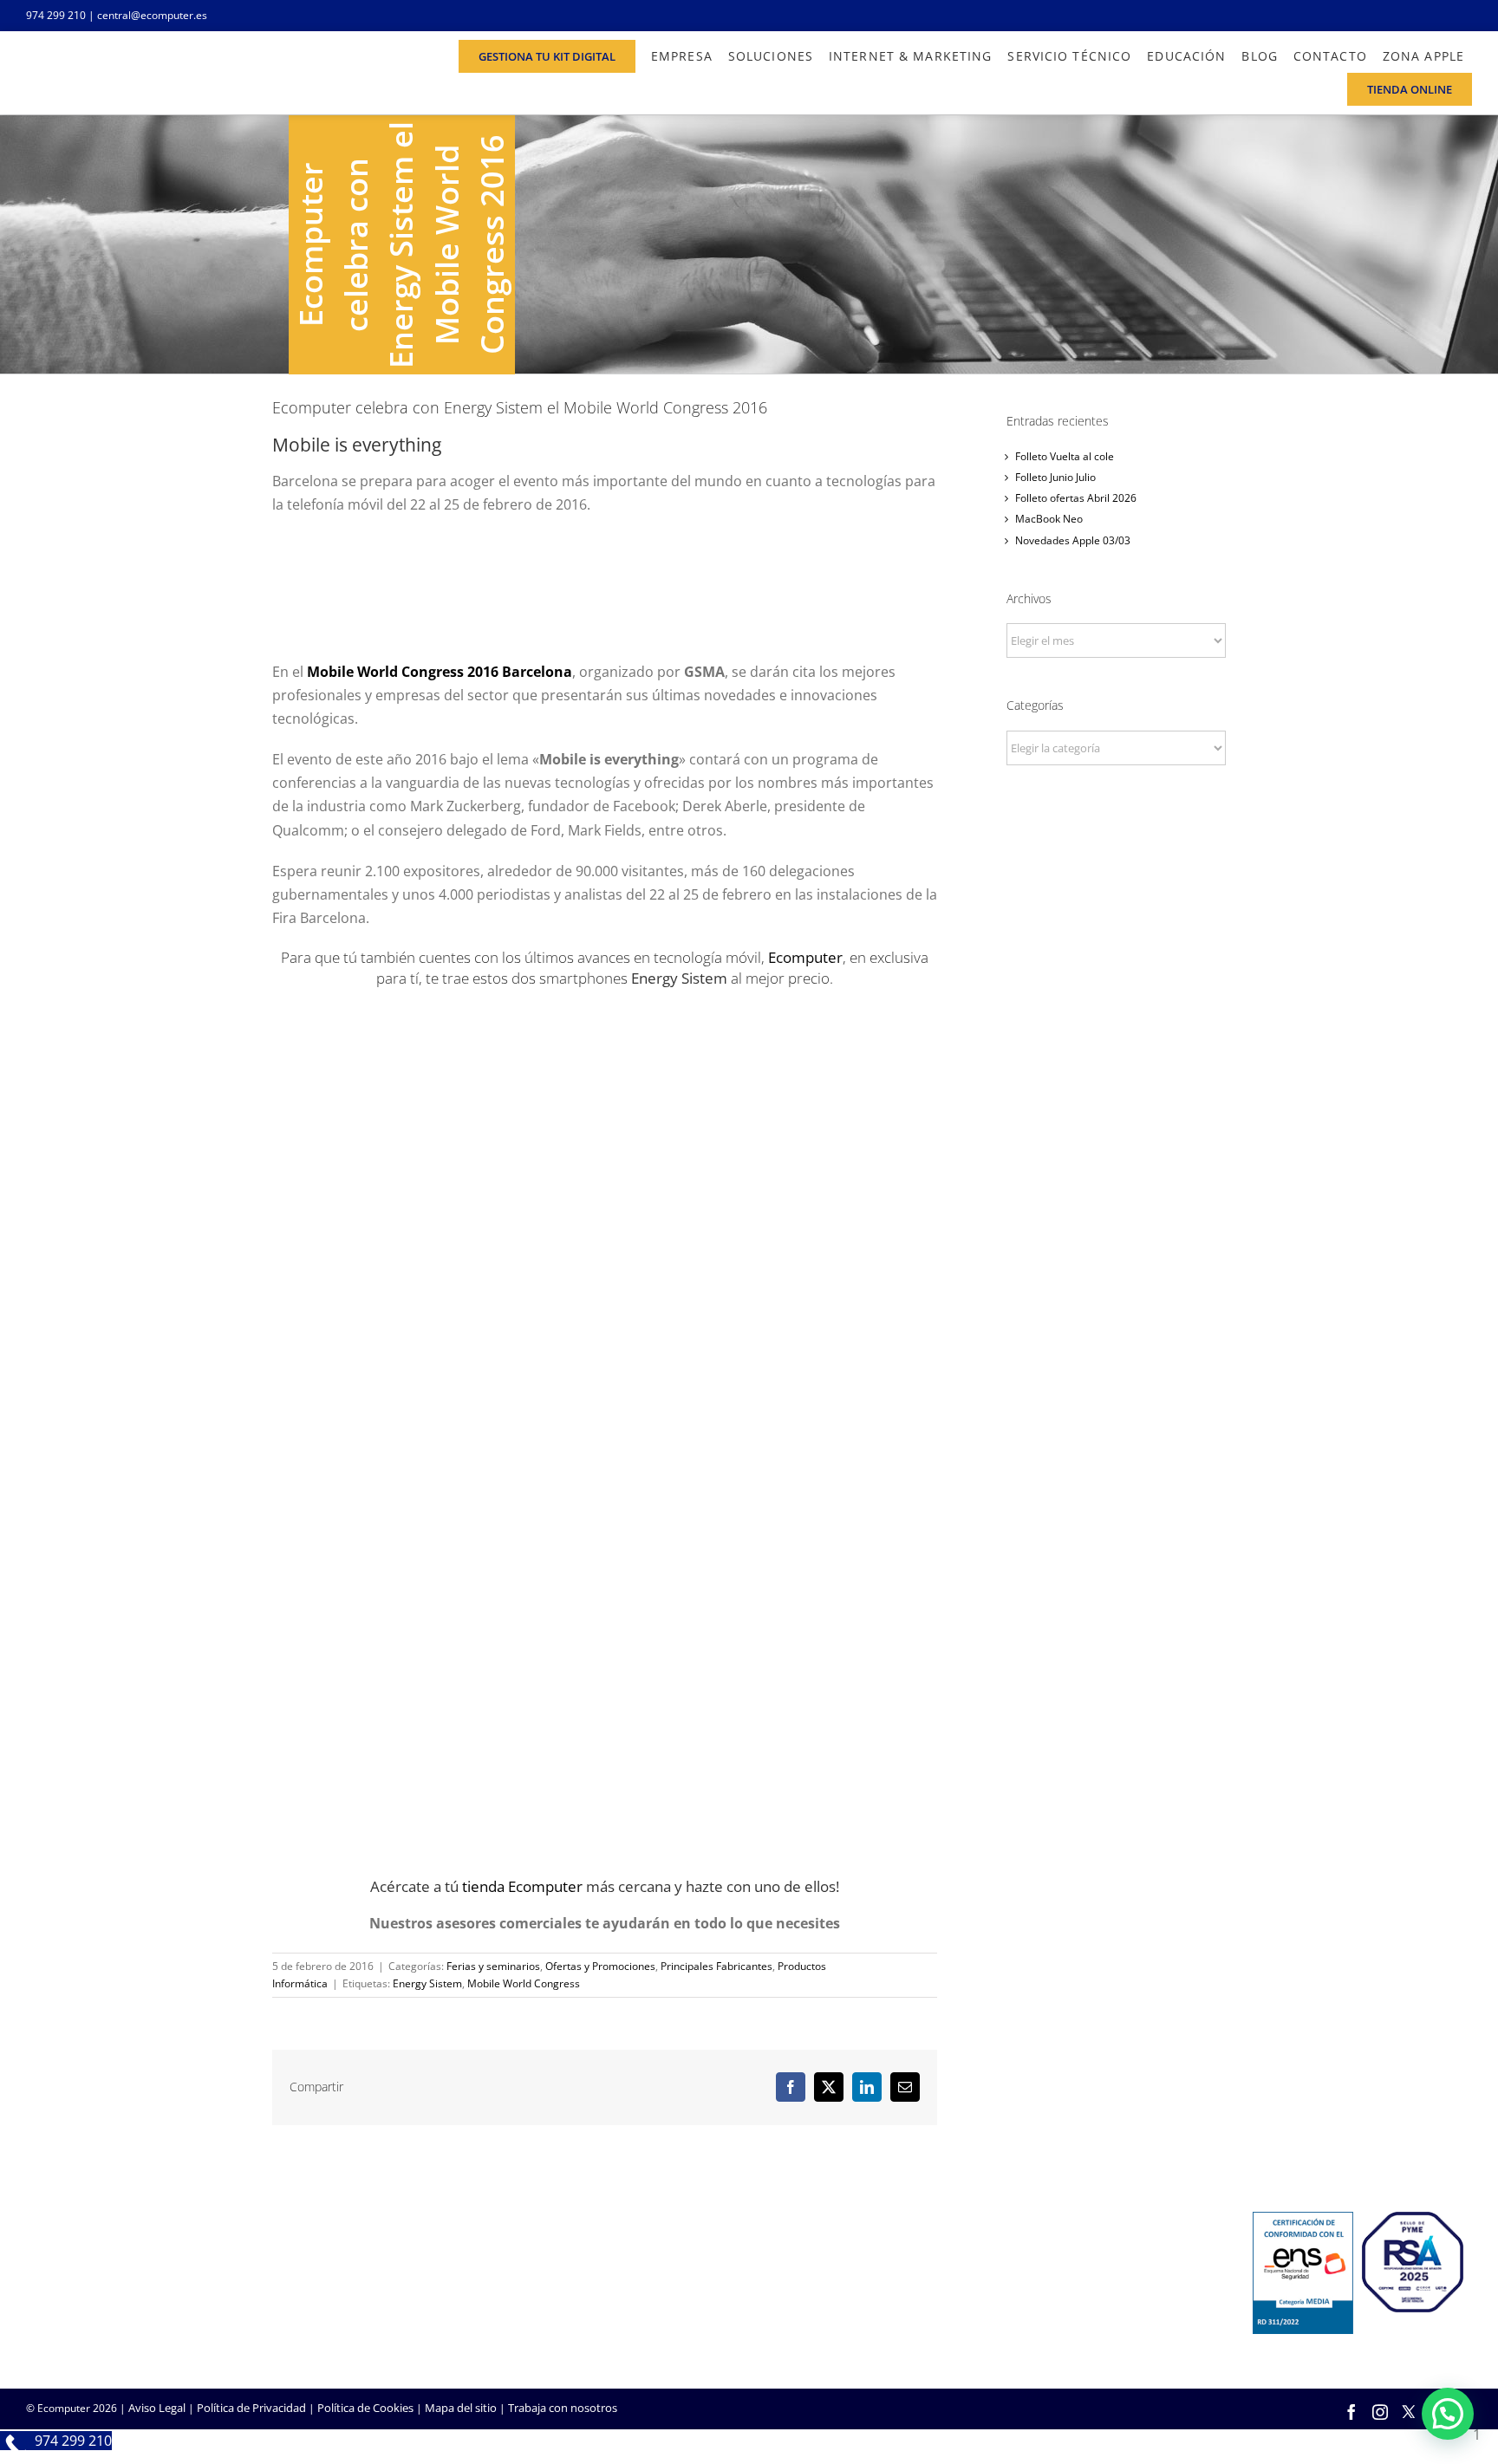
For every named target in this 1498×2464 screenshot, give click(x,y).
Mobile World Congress (524, 1983)
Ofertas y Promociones (600, 1966)
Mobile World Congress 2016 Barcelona (440, 672)
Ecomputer (805, 957)
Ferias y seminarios (493, 1966)
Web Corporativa (806, 2259)
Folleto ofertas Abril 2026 (1076, 498)
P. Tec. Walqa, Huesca (81, 2279)
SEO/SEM (786, 2329)
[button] (1448, 2414)
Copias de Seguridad (1060, 2329)
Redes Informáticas (566, 2259)
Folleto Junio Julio (1055, 477)
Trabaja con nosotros (563, 2408)
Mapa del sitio (461, 2408)
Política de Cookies (365, 2408)
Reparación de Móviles (1065, 2305)
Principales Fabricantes (716, 1966)
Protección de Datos (569, 2329)
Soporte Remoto (1050, 2282)
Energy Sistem (427, 1983)
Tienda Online (798, 2282)
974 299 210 (56, 15)
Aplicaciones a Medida (819, 2305)
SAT (1017, 2259)
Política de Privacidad (251, 2408)
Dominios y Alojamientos (581, 2282)
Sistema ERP (548, 2305)
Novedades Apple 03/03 (1073, 540)
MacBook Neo (1049, 519)
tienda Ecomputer (522, 1886)
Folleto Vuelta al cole (1065, 456)
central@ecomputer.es (152, 15)
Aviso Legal (157, 2408)
